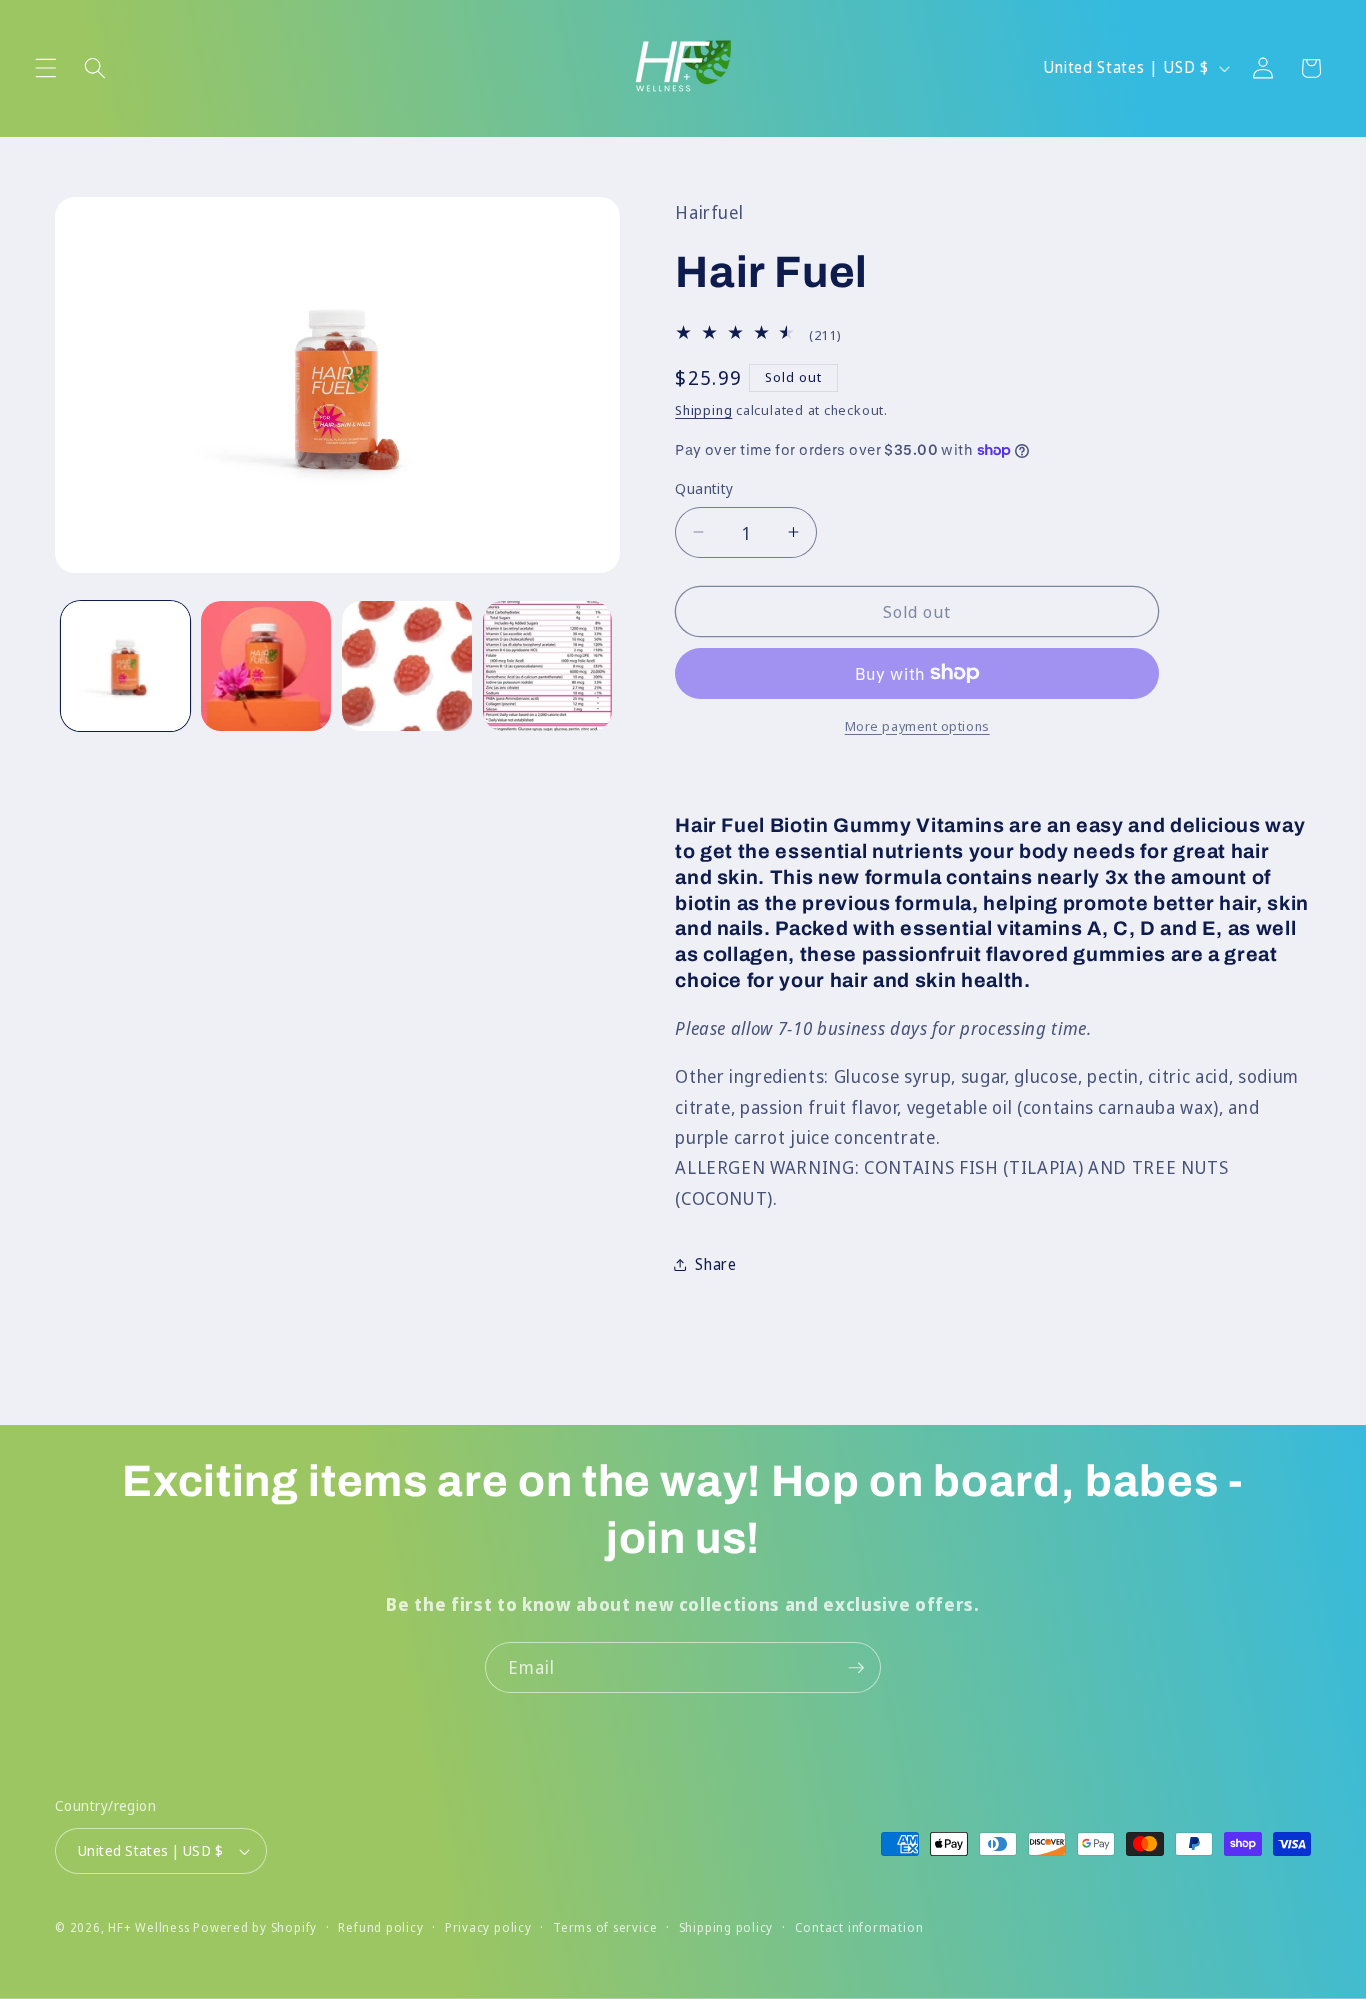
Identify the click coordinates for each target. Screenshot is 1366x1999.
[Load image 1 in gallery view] (126, 666)
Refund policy (380, 1927)
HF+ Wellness (148, 1927)
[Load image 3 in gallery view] (407, 666)
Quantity (704, 488)
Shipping (703, 409)
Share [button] (715, 1263)
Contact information (859, 1927)
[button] (46, 68)
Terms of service (605, 1927)
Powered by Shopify (255, 1927)
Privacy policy (488, 1927)
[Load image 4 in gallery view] (548, 666)
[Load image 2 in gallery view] (266, 666)
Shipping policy (726, 1927)
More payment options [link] (917, 725)
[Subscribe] (856, 1668)
